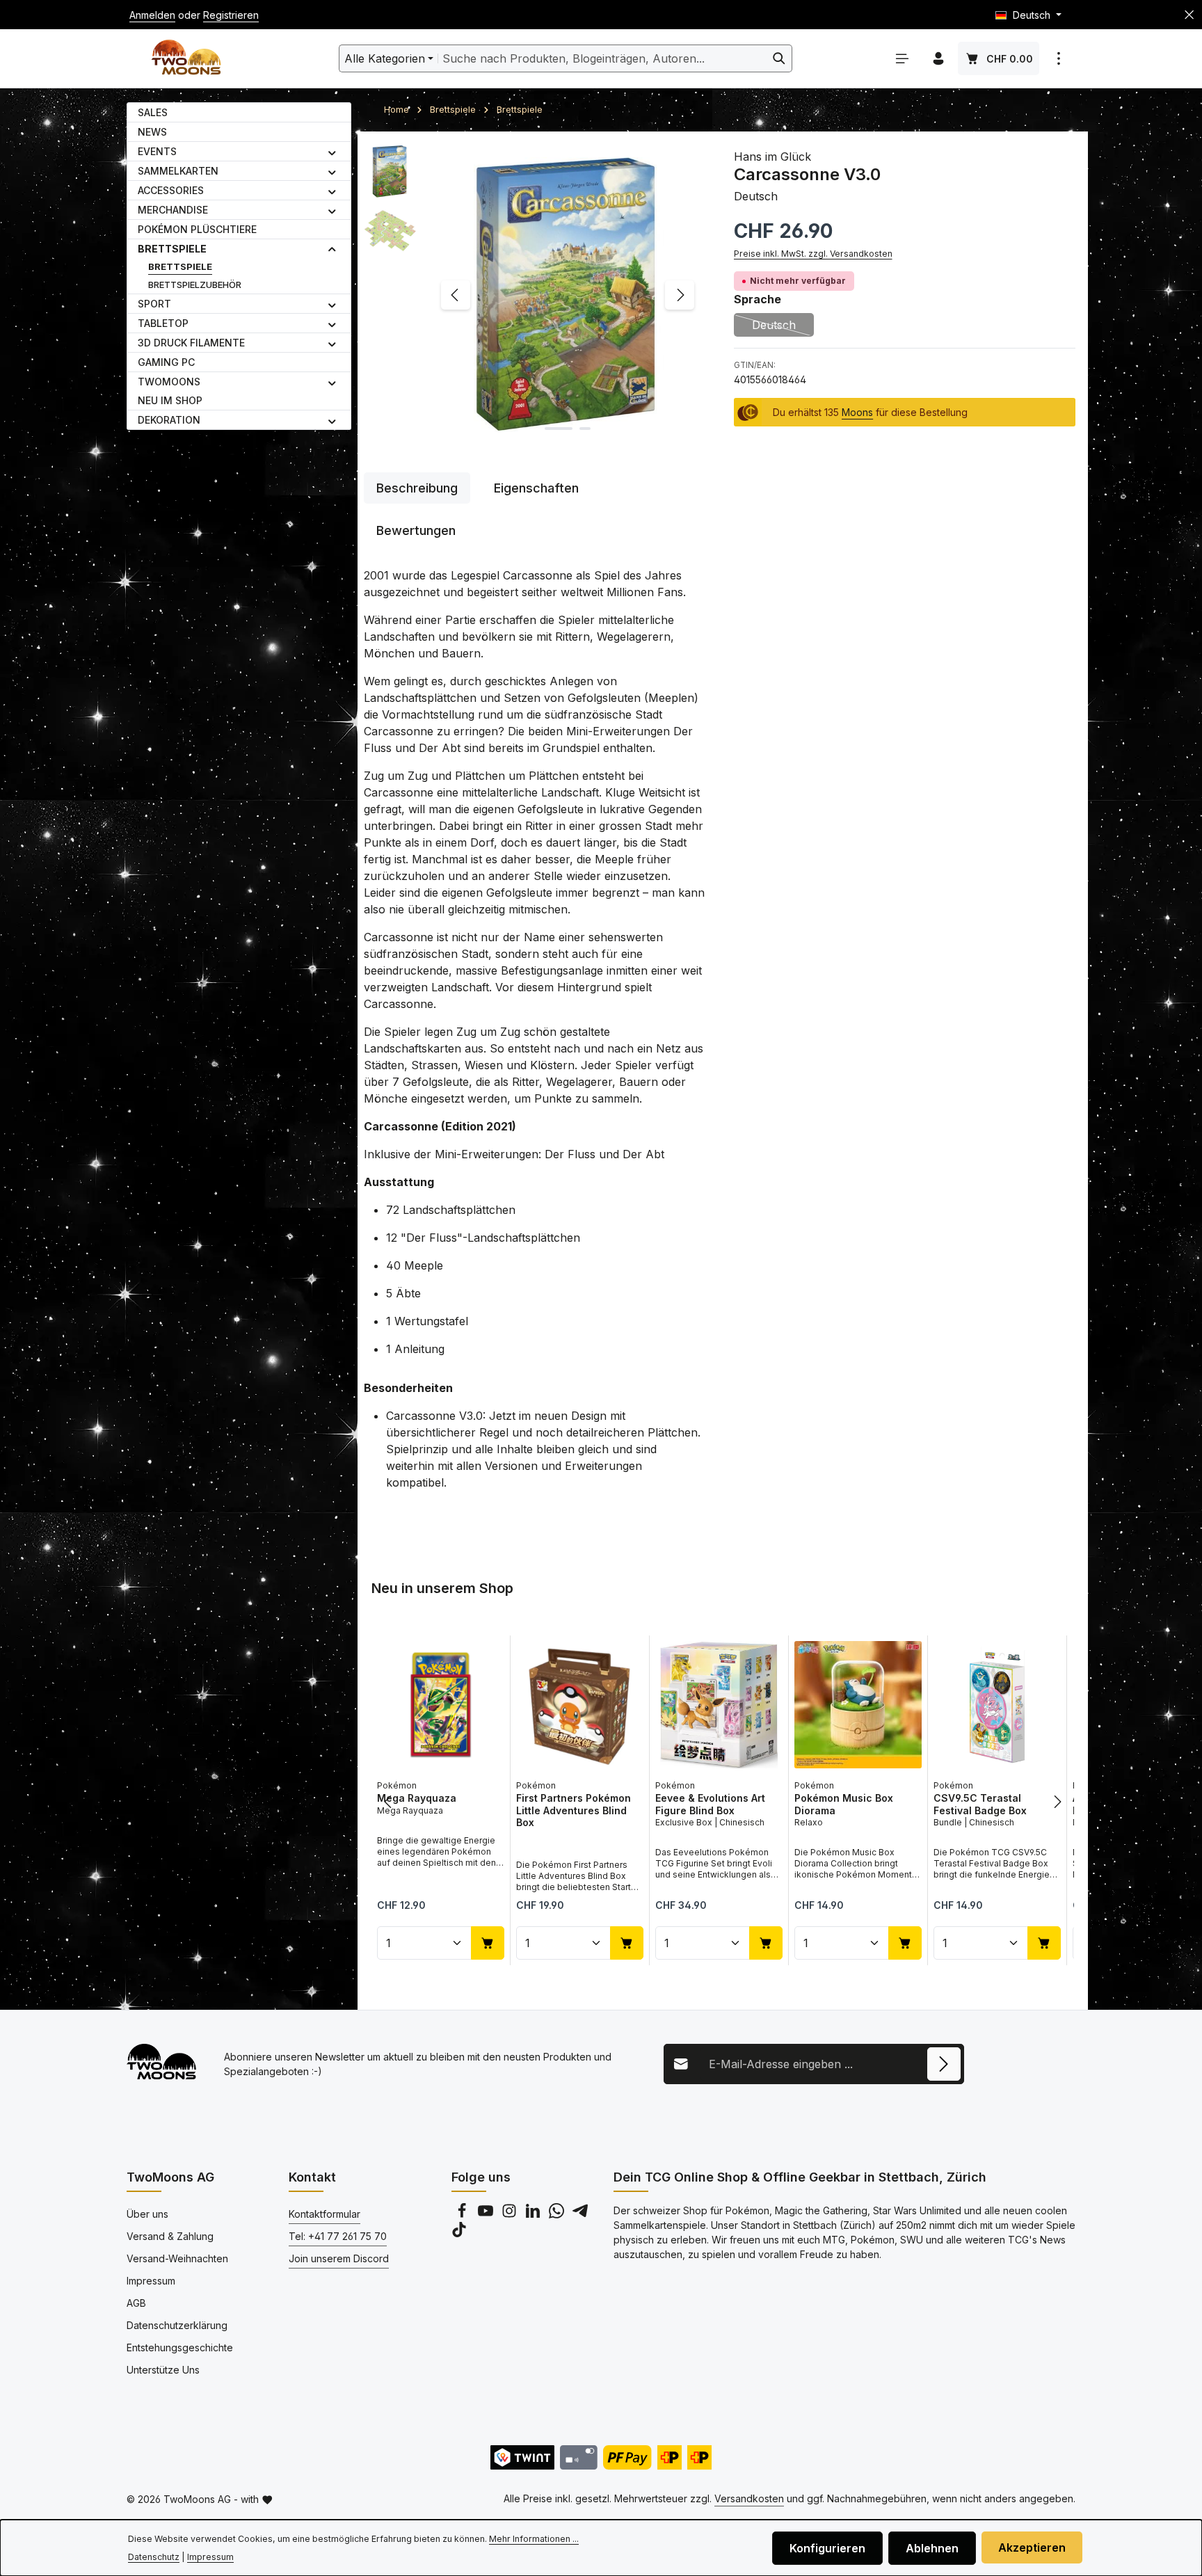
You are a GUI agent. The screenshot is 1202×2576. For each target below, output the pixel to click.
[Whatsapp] (558, 2215)
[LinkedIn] (534, 2215)
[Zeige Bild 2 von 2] (585, 429)
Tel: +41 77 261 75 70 (338, 2236)
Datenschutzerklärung (177, 2325)
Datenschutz (154, 2557)
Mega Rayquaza (417, 1798)
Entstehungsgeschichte (180, 2347)
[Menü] (902, 58)
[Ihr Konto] (938, 58)
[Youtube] (487, 2215)
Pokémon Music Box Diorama (844, 1804)
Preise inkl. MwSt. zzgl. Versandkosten (813, 254)
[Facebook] (463, 2215)
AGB (136, 2303)
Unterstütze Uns (163, 2370)
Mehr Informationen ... (534, 2539)
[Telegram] (580, 2215)
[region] (535, 295)
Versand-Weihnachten (177, 2258)
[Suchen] (779, 58)
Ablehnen (932, 2548)
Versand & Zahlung (170, 2236)
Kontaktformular (324, 2214)
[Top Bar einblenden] (1059, 58)
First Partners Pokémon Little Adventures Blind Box (574, 1810)
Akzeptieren (1032, 2547)
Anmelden (152, 15)
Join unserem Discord (339, 2258)
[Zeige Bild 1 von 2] (559, 429)
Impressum (151, 2281)
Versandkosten (749, 2498)
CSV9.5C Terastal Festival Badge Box (980, 1804)
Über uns (147, 2214)
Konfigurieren (827, 2548)
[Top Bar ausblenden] (1189, 15)
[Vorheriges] (456, 295)
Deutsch (783, 327)
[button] (332, 152)
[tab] (417, 488)
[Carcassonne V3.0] (567, 295)
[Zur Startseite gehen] (186, 59)
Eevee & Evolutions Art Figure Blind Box (710, 1804)
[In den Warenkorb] (488, 1942)
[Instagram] (511, 2215)
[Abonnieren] (944, 2064)
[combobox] (602, 58)
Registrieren (231, 15)
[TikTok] (459, 2233)
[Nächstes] (680, 295)
